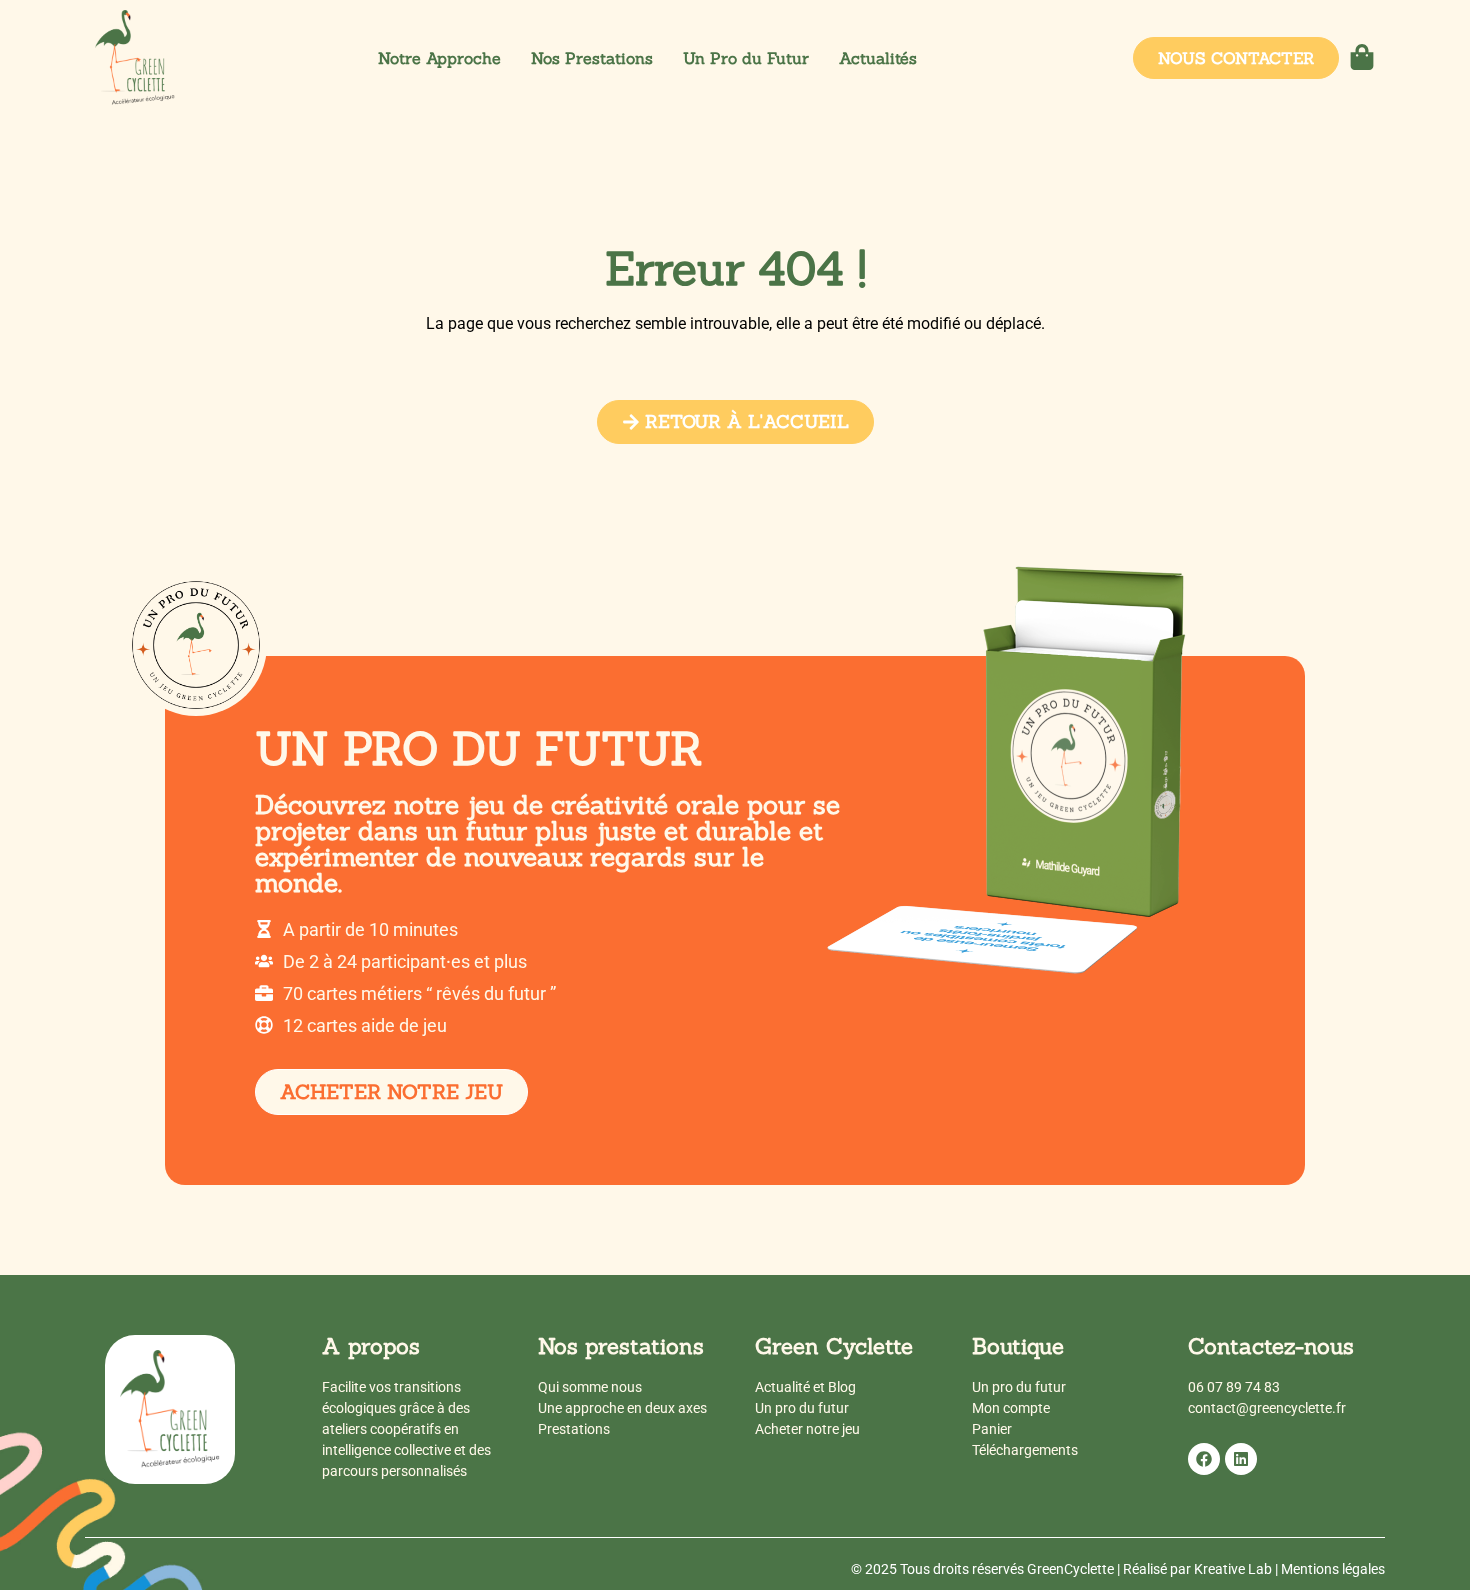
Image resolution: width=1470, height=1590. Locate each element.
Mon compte (1011, 1408)
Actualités (878, 58)
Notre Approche (439, 58)
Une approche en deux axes (622, 1408)
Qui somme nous (590, 1387)
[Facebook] (1204, 1459)
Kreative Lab (1233, 1569)
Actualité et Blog (805, 1387)
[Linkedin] (1241, 1459)
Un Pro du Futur (746, 58)
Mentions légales (1333, 1569)
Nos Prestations (592, 58)
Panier (992, 1429)
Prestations (574, 1429)
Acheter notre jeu (807, 1429)
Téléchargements (1025, 1450)
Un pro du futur (802, 1408)
